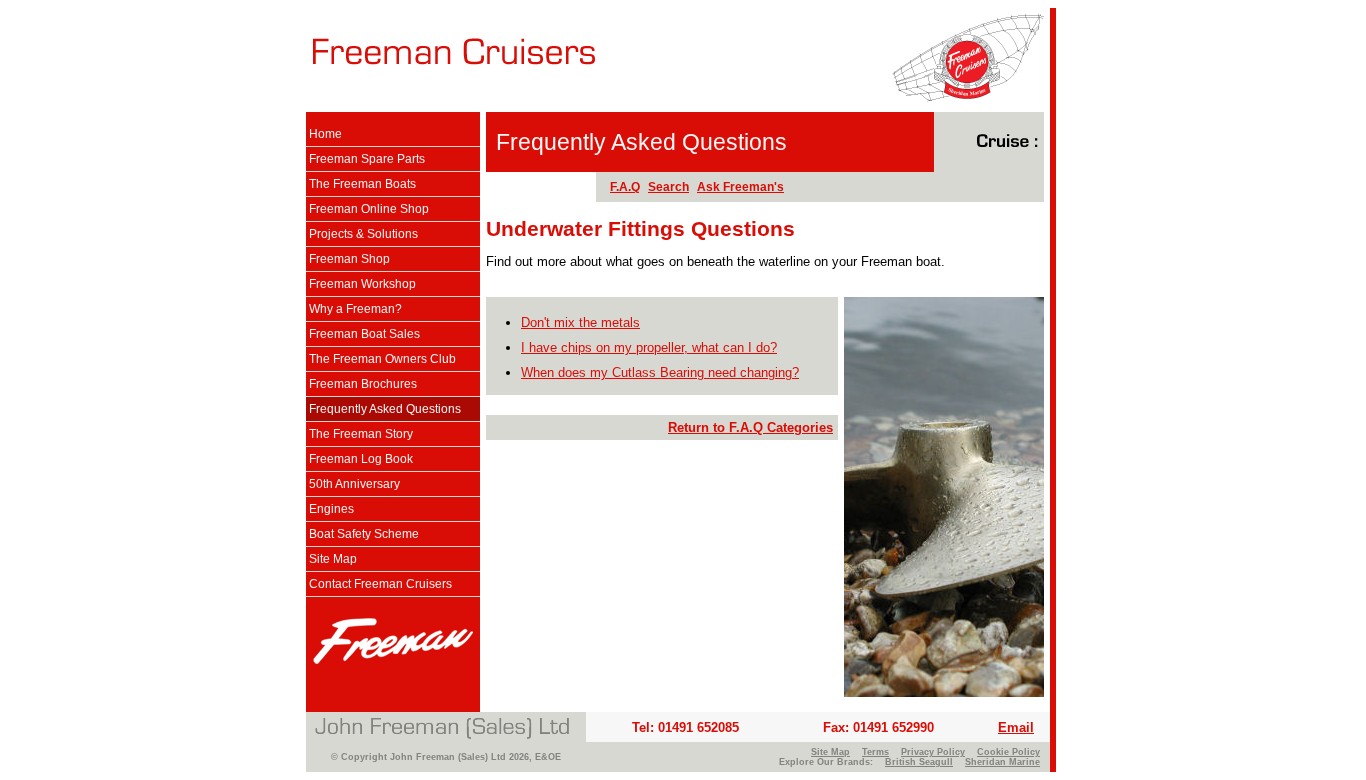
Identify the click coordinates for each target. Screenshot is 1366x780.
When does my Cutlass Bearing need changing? (660, 372)
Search (668, 187)
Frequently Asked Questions (385, 409)
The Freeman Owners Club (382, 359)
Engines (331, 509)
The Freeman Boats (362, 184)
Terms (875, 752)
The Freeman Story (361, 434)
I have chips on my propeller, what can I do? (649, 347)
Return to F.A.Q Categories (750, 427)
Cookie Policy (1008, 752)
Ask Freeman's (740, 187)
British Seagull (919, 762)
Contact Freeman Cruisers (380, 584)
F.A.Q (625, 187)
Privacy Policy (933, 752)
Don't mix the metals (580, 322)
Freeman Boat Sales (364, 334)
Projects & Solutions (363, 234)
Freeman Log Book (361, 459)
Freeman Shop (349, 259)
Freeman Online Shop (369, 209)
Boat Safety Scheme (364, 534)
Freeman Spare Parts (367, 159)
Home (325, 134)
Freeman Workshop (362, 284)
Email (1016, 727)
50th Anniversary (354, 484)
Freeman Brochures (363, 384)
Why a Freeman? (355, 309)
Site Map (333, 559)
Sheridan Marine (1002, 762)
